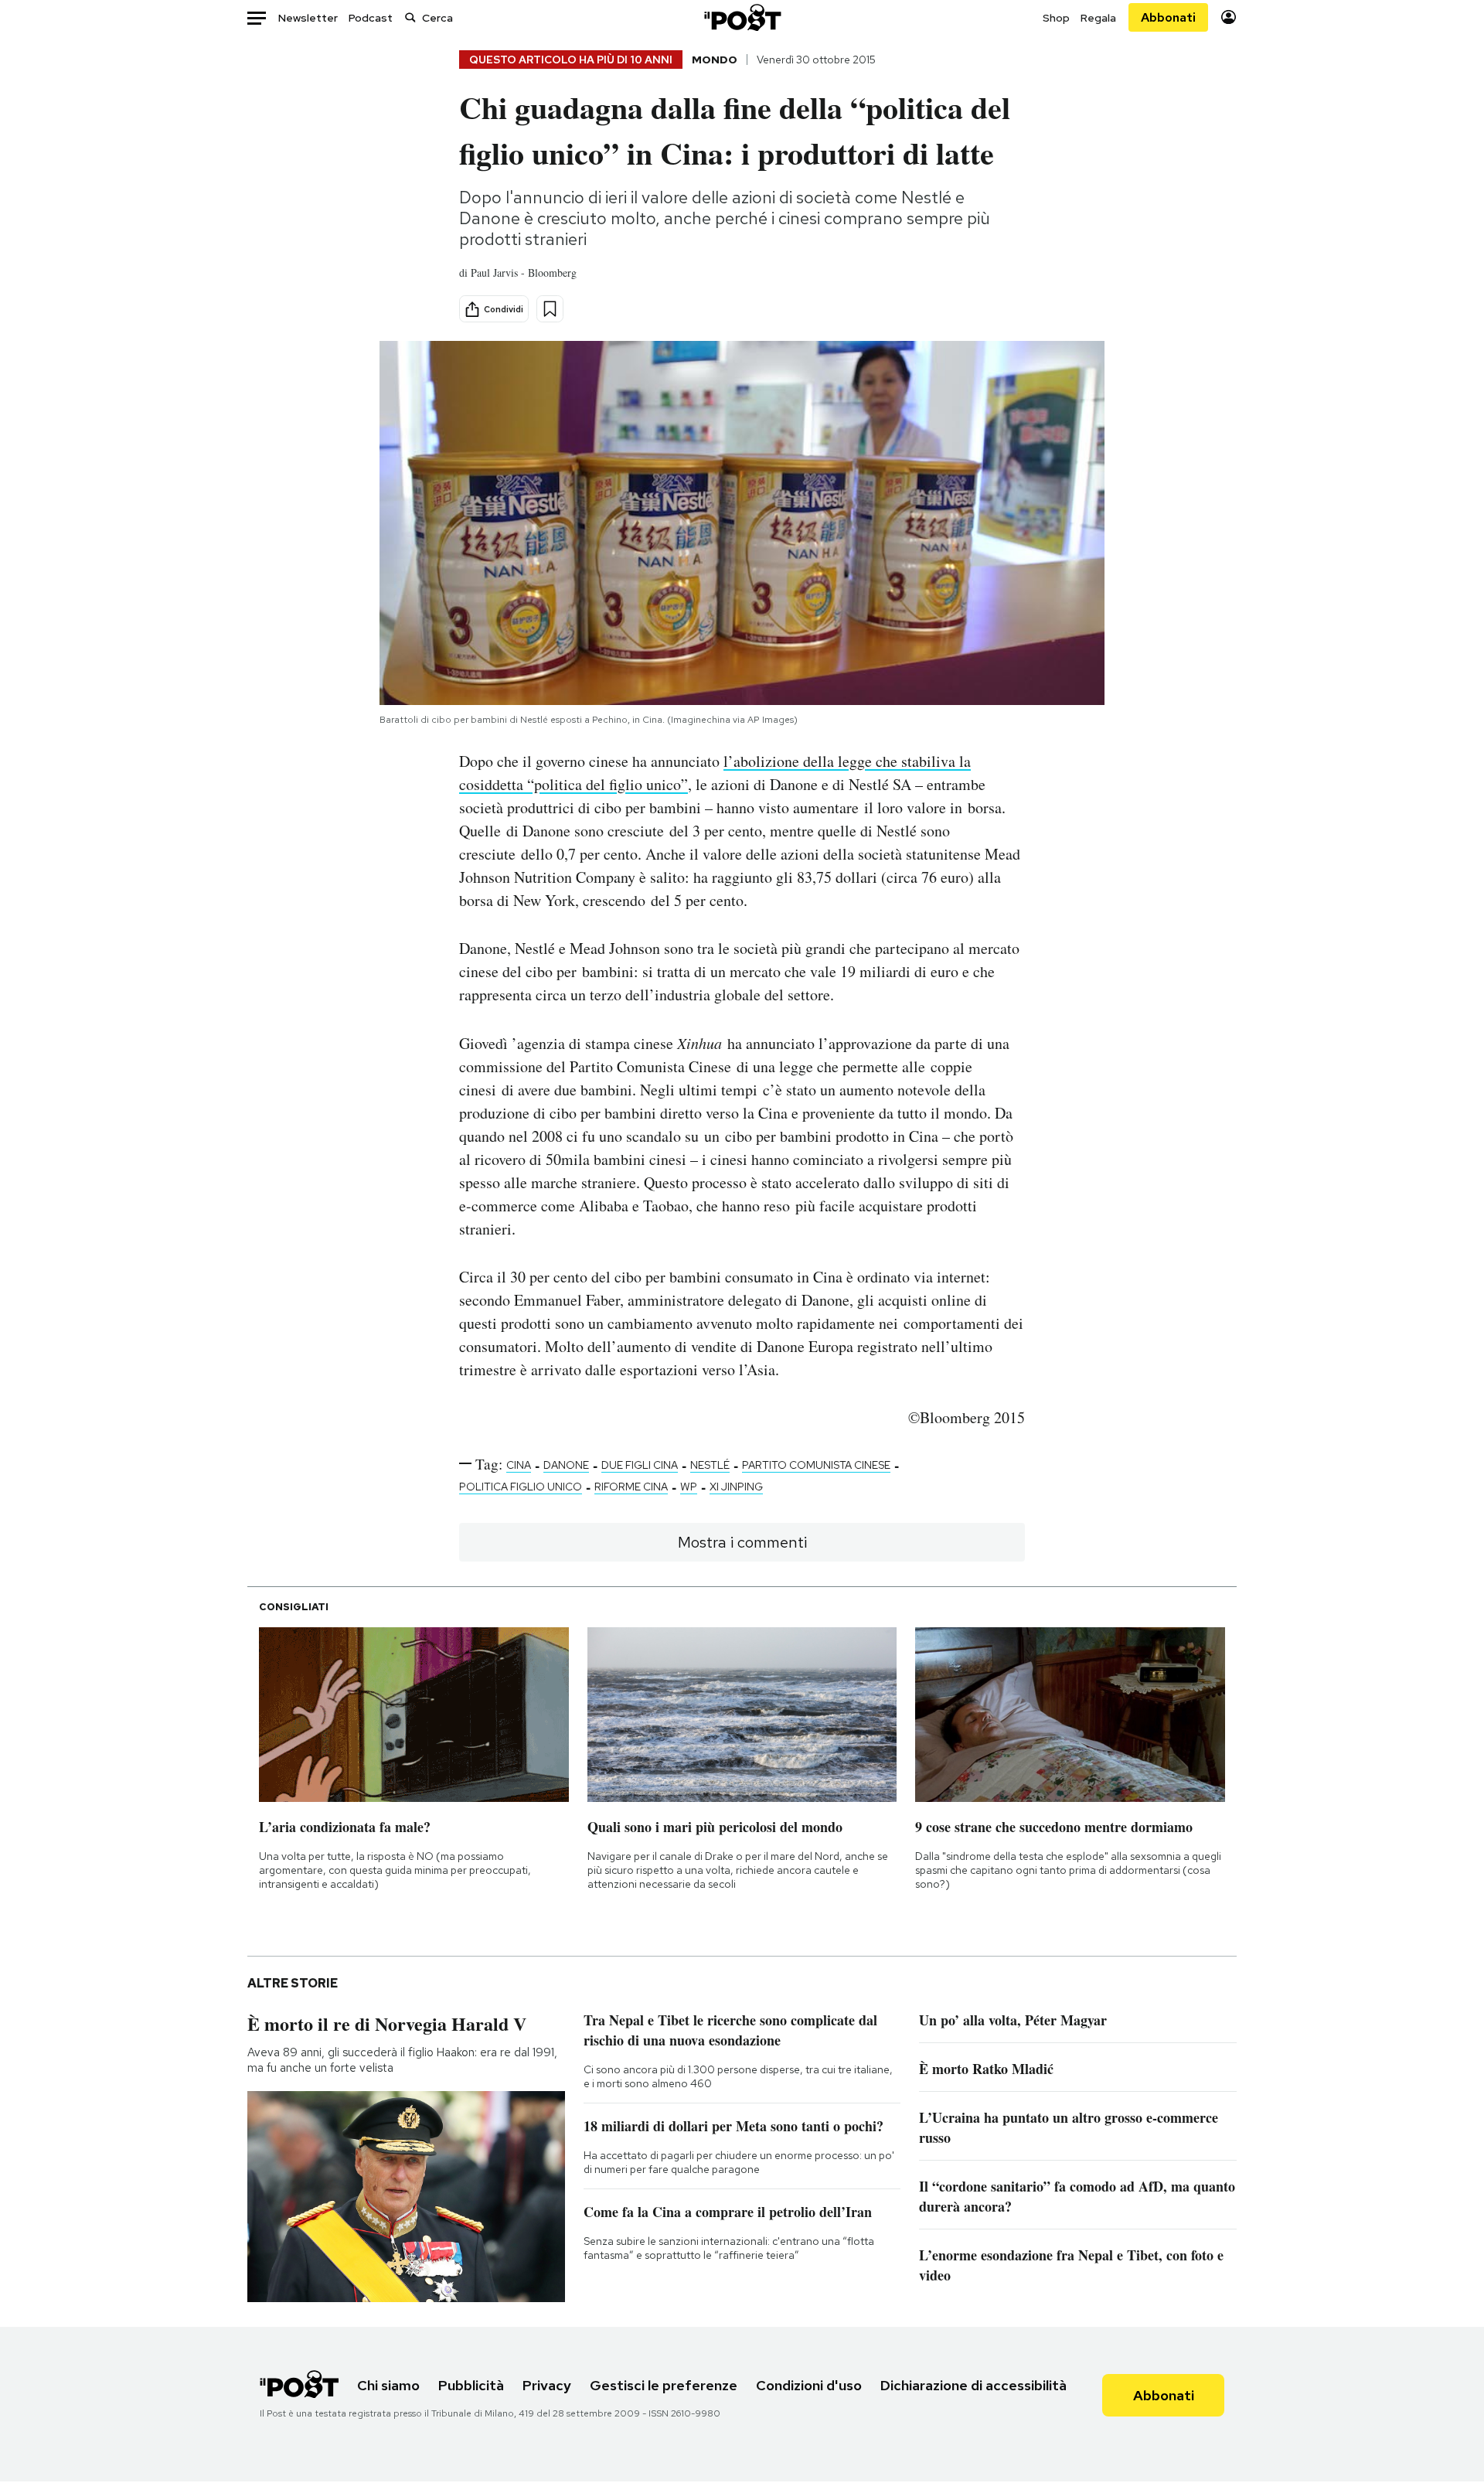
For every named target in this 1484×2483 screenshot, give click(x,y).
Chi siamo (388, 2385)
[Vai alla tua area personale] (1229, 17)
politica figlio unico (521, 1487)
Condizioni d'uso (809, 2385)
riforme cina (631, 1487)
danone (566, 1465)
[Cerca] (410, 17)
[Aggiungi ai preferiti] (550, 309)
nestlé (710, 1465)
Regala (1098, 18)
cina (519, 1465)
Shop (1056, 18)
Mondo (715, 60)
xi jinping (736, 1487)
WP (689, 1487)
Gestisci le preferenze (664, 2385)
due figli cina (640, 1465)
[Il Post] (742, 17)
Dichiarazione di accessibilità (973, 2385)
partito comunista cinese (816, 1465)
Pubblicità (471, 2385)
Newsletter (308, 18)
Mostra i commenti (742, 1542)
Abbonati (1168, 17)
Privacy (547, 2385)
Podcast (371, 18)
